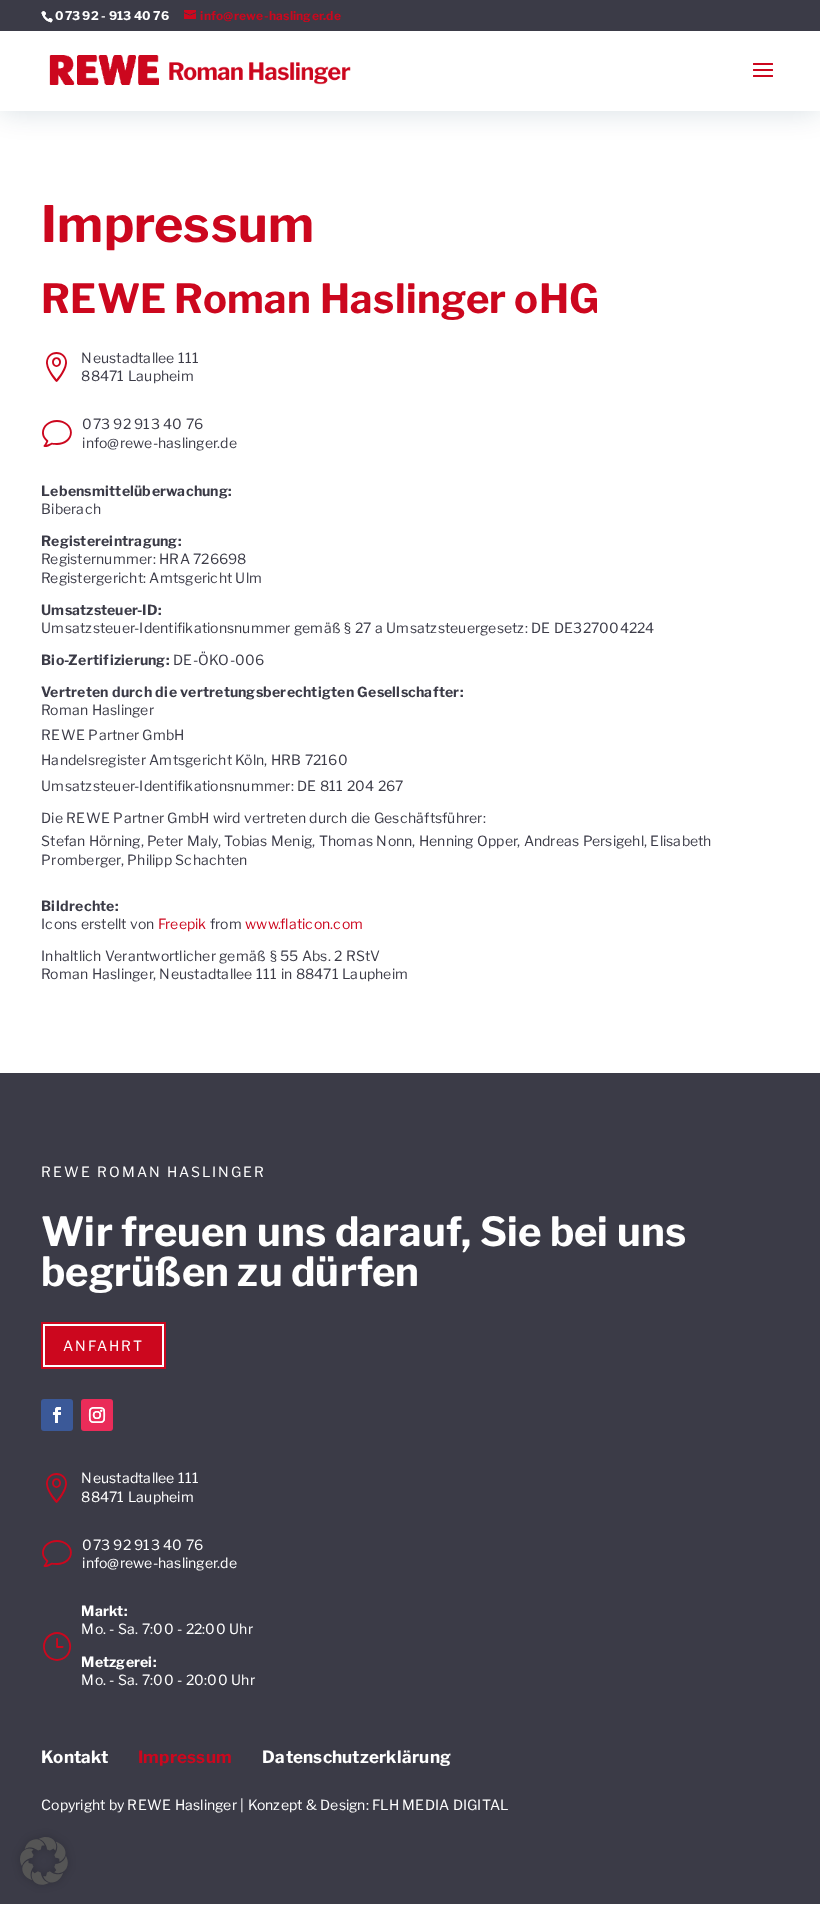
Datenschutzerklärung (356, 1757)
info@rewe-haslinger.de (159, 442)
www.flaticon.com (304, 923)
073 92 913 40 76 (142, 423)
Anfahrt (103, 1345)
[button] (44, 1861)
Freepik (182, 923)
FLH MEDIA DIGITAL (440, 1804)
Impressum (185, 1757)
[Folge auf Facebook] (57, 1415)
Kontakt (74, 1757)
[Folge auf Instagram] (97, 1415)
